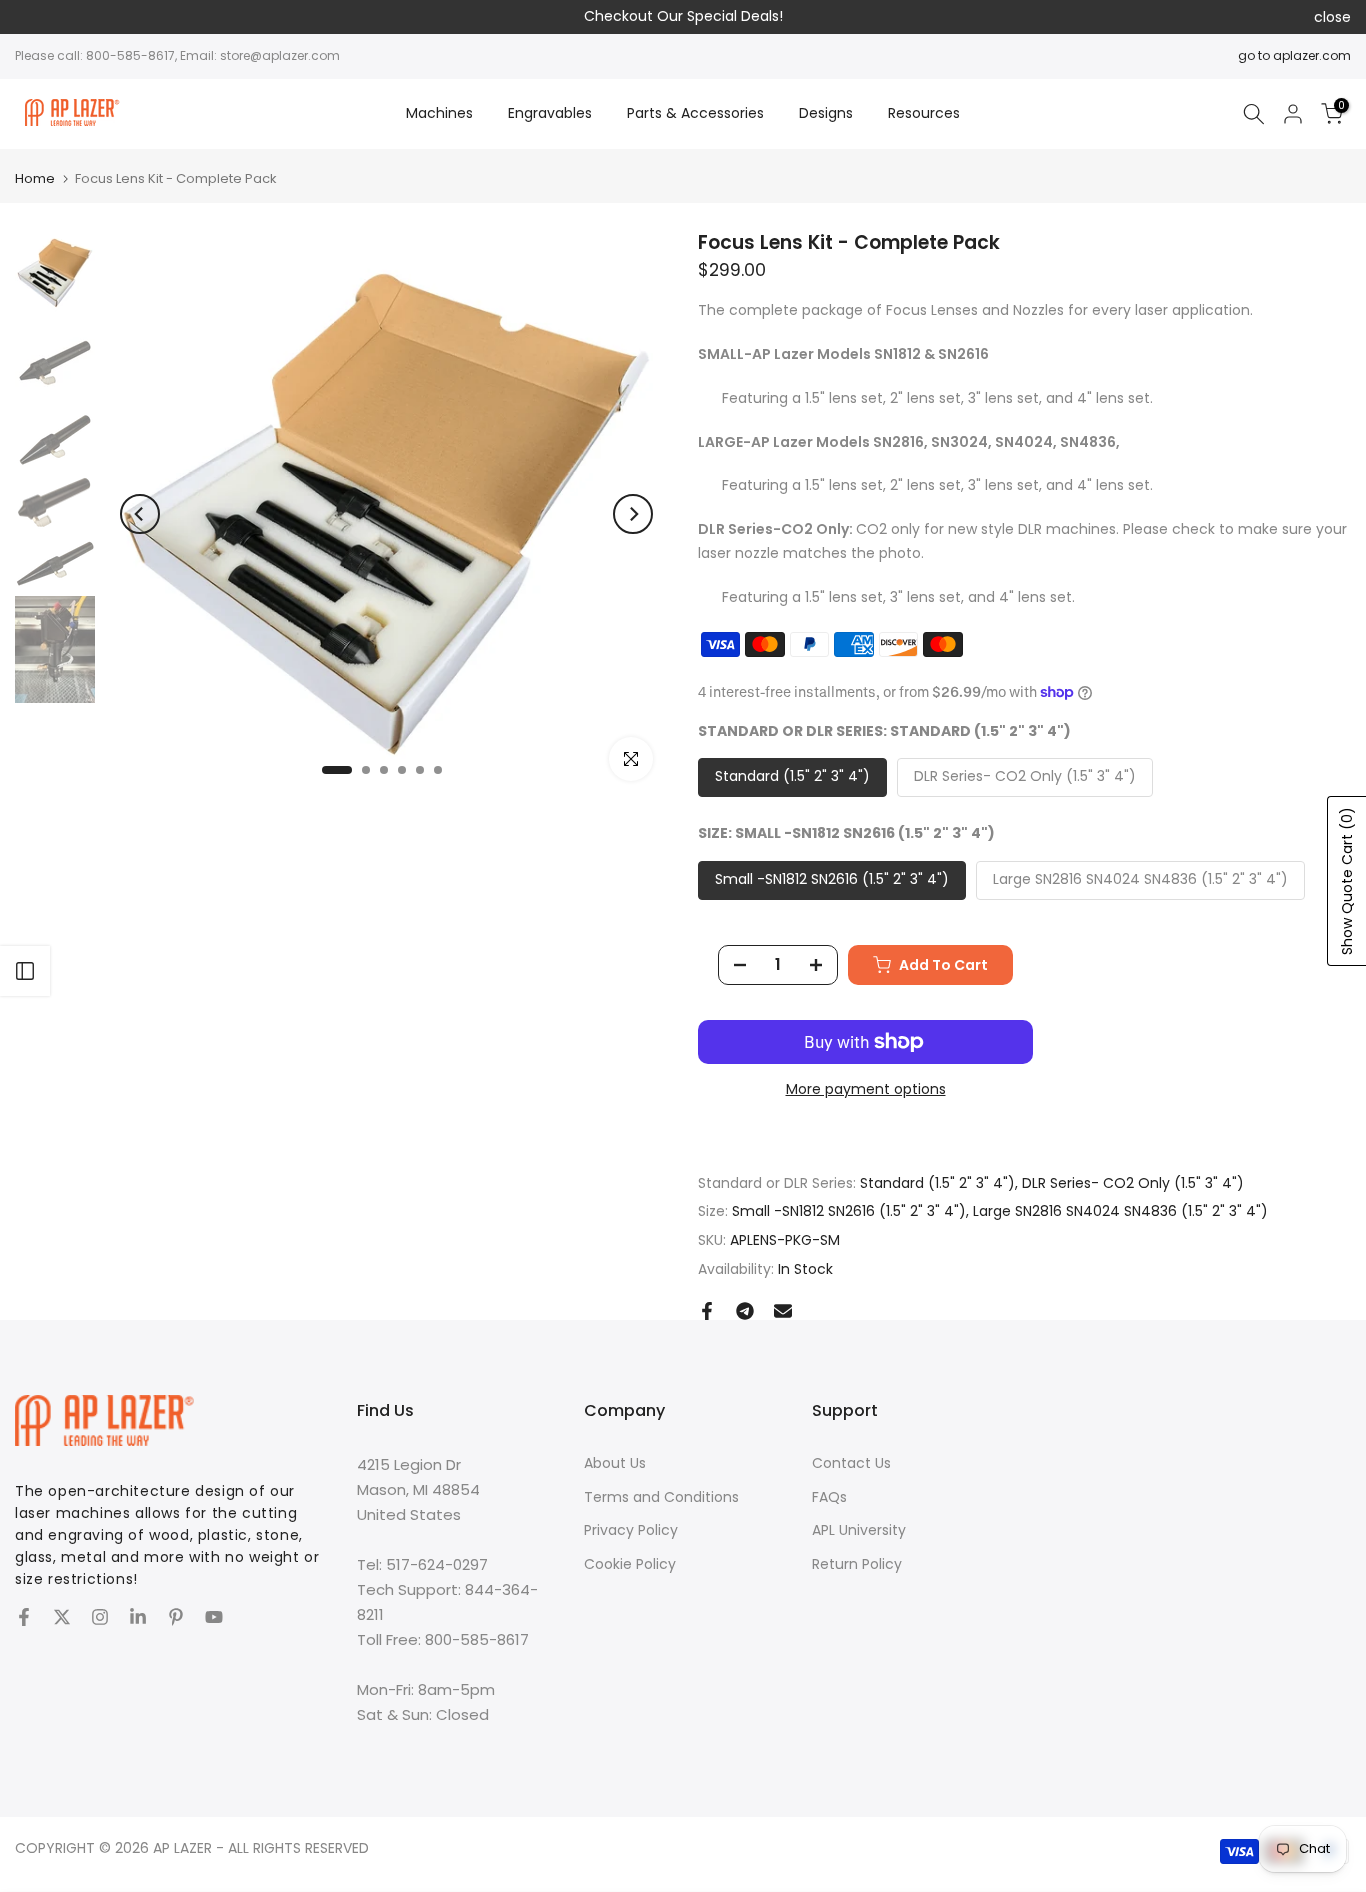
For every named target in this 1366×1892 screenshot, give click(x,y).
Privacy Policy (631, 1530)
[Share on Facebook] (707, 1311)
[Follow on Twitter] (62, 1617)
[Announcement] (683, 17)
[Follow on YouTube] (214, 1617)
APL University (859, 1530)
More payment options (866, 1089)
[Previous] (140, 514)
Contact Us (851, 1463)
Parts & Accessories (695, 113)
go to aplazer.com (1294, 55)
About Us (615, 1463)
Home (35, 178)
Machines (439, 113)
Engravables (550, 113)
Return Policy (857, 1564)
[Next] (633, 514)
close (33, 17)
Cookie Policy (630, 1564)
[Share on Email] (783, 1311)
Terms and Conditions (661, 1497)
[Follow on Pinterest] (176, 1617)
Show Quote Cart (1347, 881)
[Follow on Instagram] (100, 1617)
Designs (826, 113)
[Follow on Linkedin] (138, 1617)
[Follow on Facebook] (24, 1617)
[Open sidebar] (25, 971)
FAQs (829, 1497)
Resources (924, 113)
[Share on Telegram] (745, 1311)
